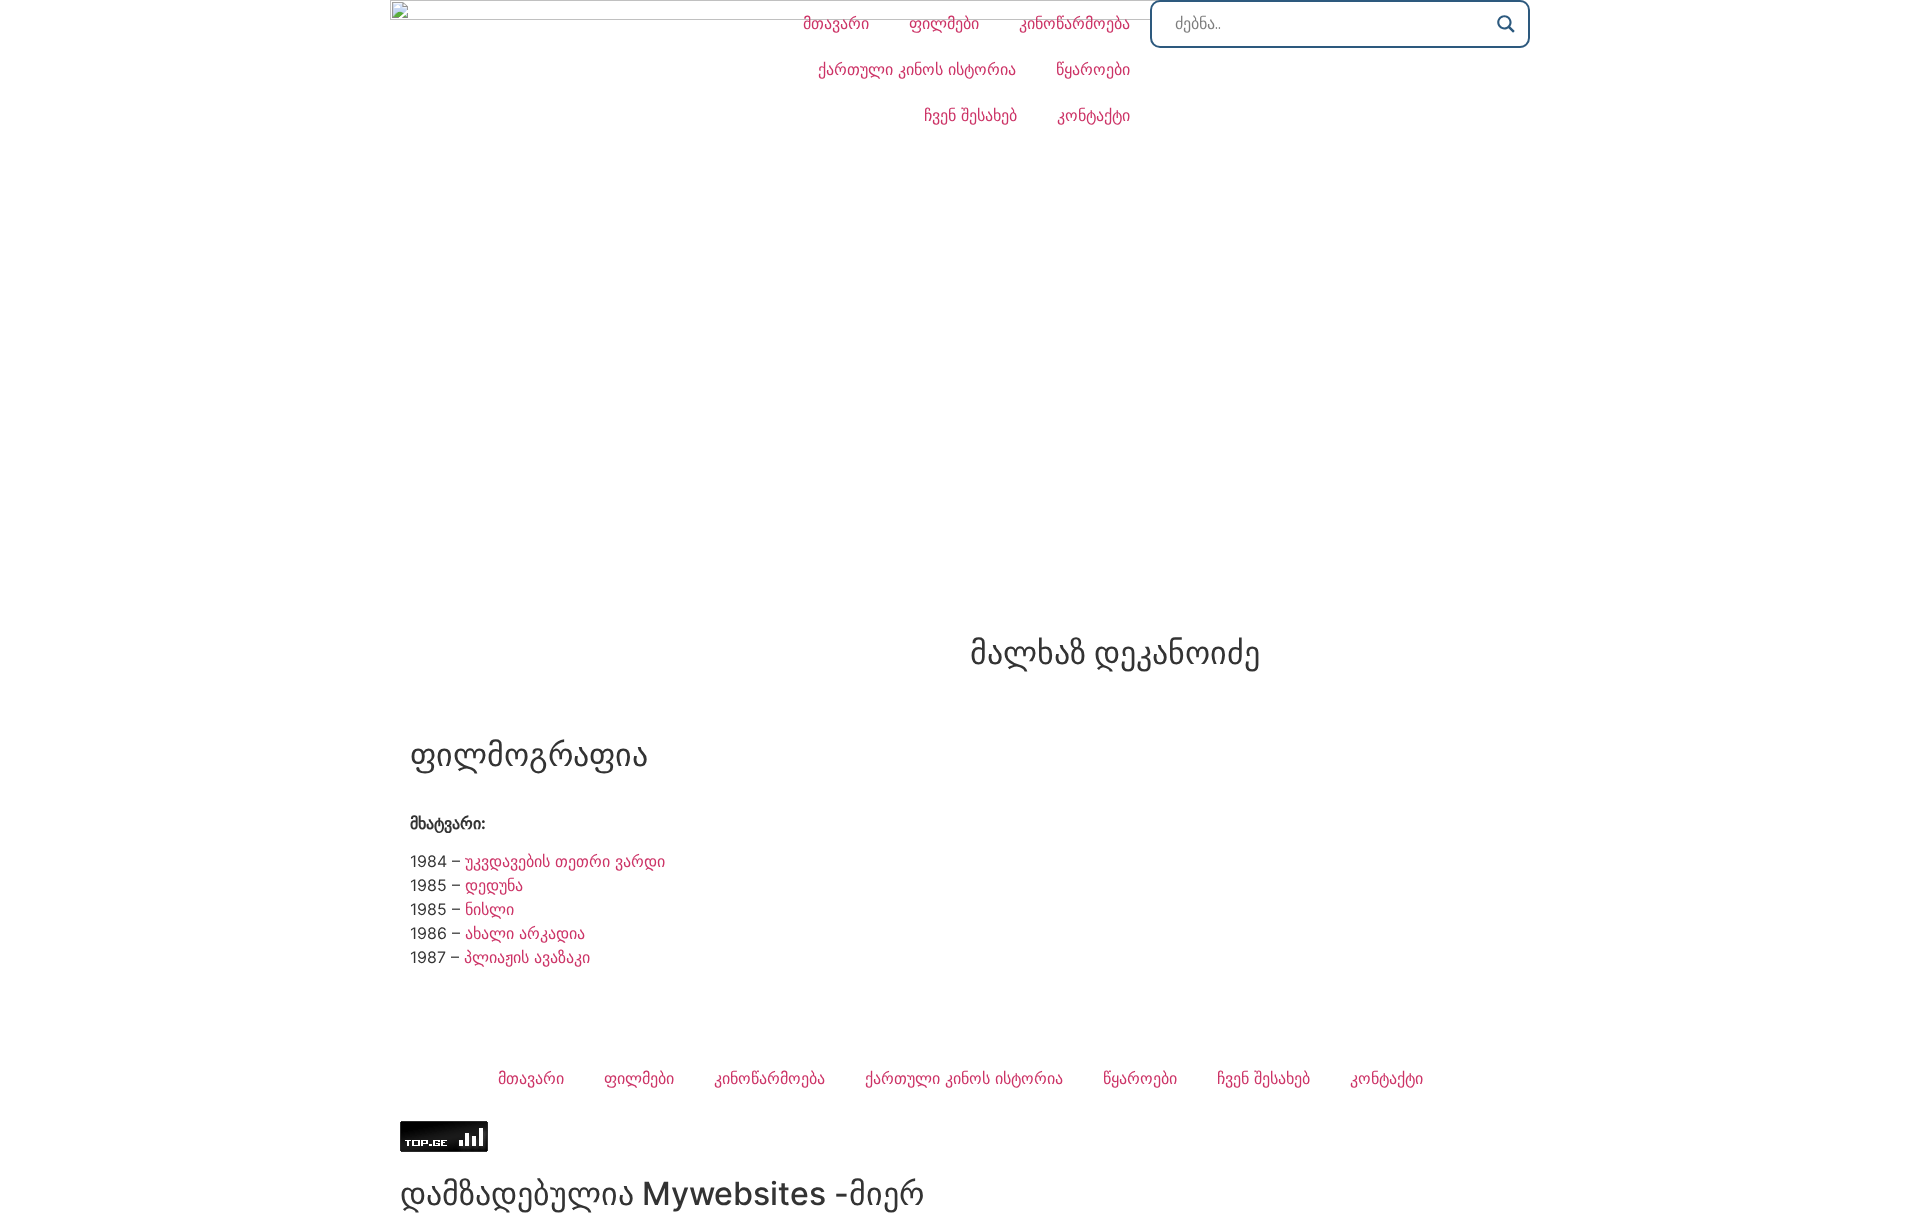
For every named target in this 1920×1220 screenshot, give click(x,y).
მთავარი (836, 23)
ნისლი (489, 909)
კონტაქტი (1093, 115)
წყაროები (1093, 69)
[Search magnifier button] (1506, 24)
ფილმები (944, 23)
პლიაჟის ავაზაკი (527, 957)
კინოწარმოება (1074, 23)
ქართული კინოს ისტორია (917, 69)
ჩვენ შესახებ (970, 115)
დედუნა (494, 885)
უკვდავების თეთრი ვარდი (565, 861)
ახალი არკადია (525, 933)
